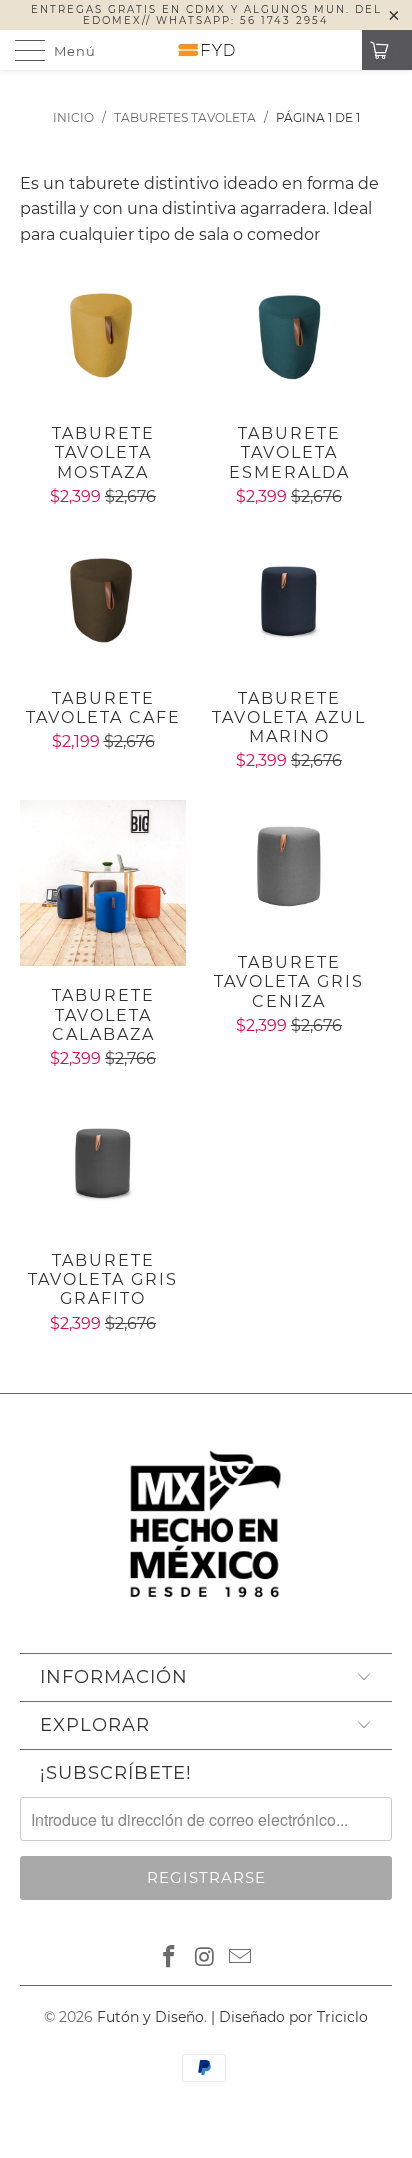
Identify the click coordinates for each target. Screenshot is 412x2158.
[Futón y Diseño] (206, 50)
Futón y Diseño (150, 2017)
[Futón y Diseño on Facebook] (169, 1958)
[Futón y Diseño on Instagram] (205, 1958)
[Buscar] (340, 50)
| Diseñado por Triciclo (289, 2017)
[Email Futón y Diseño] (241, 1958)
